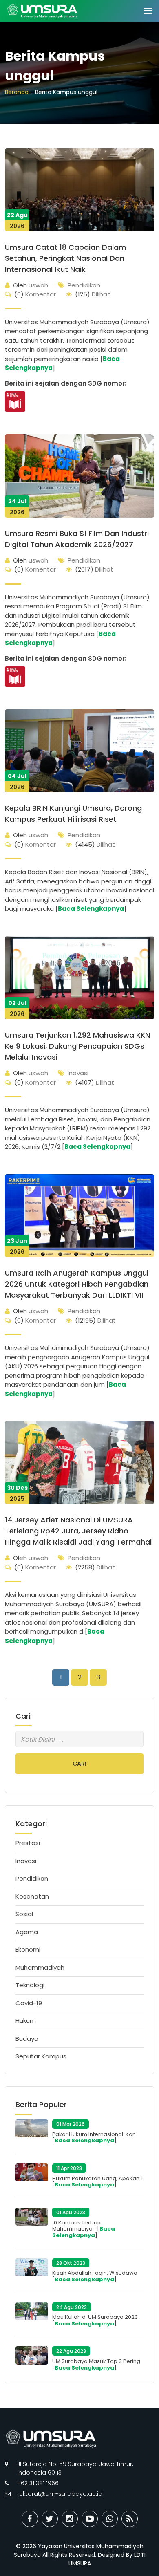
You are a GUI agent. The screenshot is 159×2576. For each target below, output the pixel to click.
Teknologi (30, 1985)
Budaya (27, 2039)
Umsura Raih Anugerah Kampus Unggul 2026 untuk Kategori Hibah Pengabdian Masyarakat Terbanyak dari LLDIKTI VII (77, 1284)
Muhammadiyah (40, 1967)
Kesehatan (32, 1896)
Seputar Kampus (41, 2056)
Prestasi (28, 1843)
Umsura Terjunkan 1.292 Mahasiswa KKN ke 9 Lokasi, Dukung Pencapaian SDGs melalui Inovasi (77, 1046)
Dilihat (93, 294)
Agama (27, 1932)
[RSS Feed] (130, 2519)
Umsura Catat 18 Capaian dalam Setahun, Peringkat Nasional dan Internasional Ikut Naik (65, 258)
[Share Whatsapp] (110, 2519)
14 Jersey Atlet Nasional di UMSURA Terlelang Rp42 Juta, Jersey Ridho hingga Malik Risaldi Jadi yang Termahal (78, 1531)
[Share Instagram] (70, 2519)
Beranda (17, 92)
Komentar (35, 294)
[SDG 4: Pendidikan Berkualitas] (15, 401)
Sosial (24, 1914)
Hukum (26, 2021)
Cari (79, 1764)
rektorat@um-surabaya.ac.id (60, 2494)
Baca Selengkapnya (91, 909)
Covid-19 (29, 2003)
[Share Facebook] (30, 2519)
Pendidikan (84, 285)
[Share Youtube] (90, 2519)
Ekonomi (28, 1949)
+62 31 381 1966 (38, 2483)
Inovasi (78, 1073)
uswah (31, 285)
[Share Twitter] (50, 2519)
